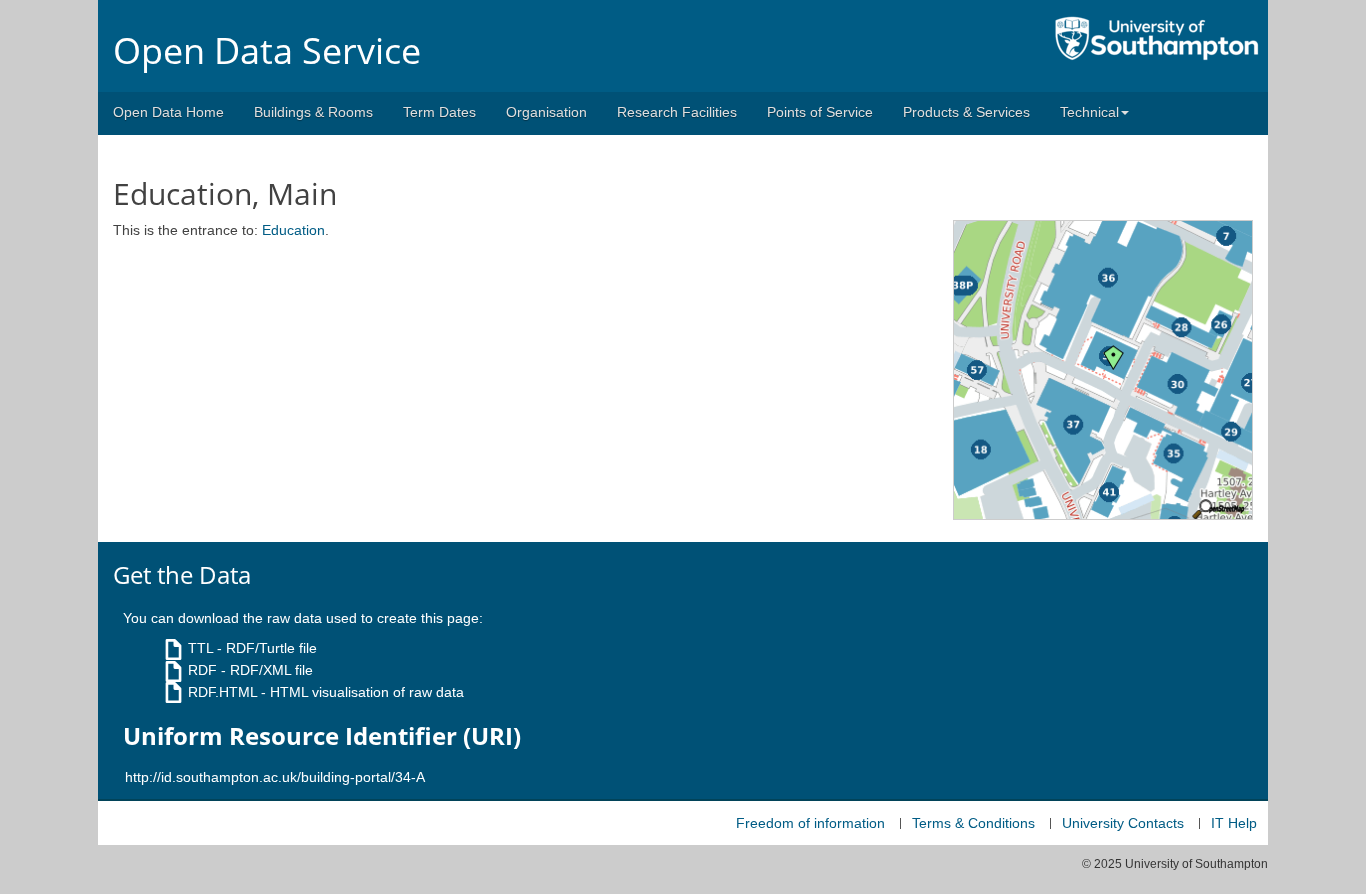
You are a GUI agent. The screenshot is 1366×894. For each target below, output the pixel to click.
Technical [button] (1089, 112)
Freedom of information (810, 823)
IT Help (1234, 823)
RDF (202, 670)
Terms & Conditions (973, 823)
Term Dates (439, 112)
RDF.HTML (222, 692)
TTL (200, 648)
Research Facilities (677, 112)
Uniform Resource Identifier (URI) (322, 736)
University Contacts (1123, 823)
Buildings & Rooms (313, 112)
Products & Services (966, 112)
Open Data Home (168, 112)
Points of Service (820, 112)
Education (293, 230)
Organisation (546, 112)
